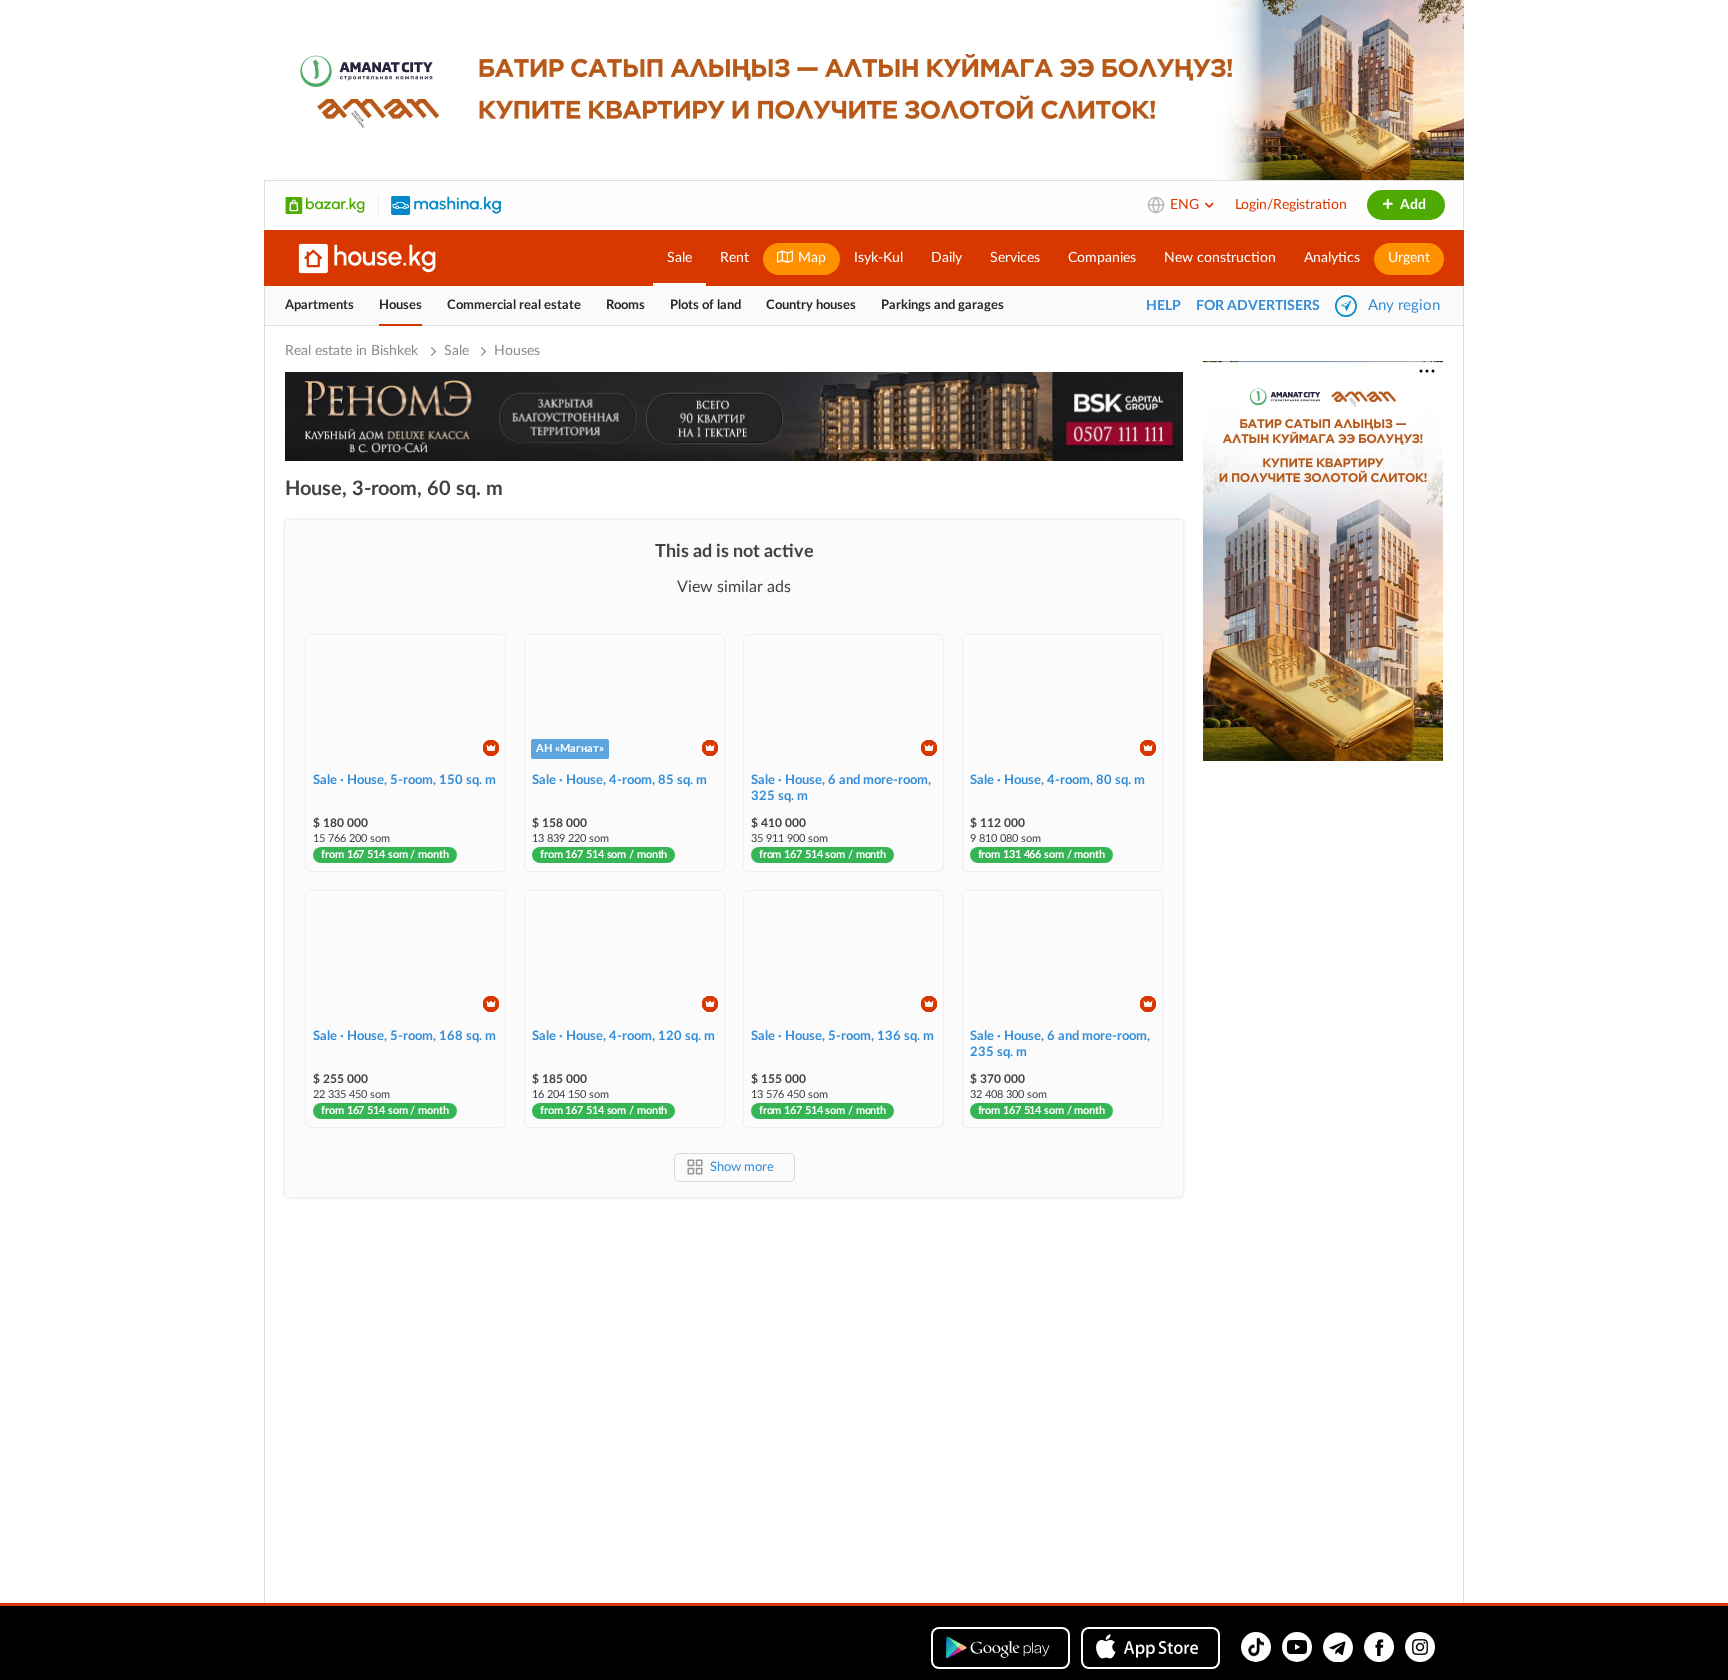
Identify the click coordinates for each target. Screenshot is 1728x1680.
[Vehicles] (446, 205)
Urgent (1409, 258)
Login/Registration (1291, 205)
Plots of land (705, 305)
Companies (1102, 258)
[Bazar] (325, 205)
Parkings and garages (942, 305)
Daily (946, 258)
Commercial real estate (514, 305)
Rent (734, 258)
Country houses (811, 305)
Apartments (319, 305)
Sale (679, 258)
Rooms (625, 305)
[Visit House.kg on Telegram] (1338, 1647)
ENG (1186, 205)
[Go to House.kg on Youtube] (1297, 1647)
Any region (1404, 305)
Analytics (1332, 258)
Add (1411, 205)
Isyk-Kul (878, 258)
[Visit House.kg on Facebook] (1379, 1647)
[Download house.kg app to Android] (1000, 1648)
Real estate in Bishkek (353, 351)
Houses (400, 305)
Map (810, 258)
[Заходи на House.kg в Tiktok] (1256, 1647)
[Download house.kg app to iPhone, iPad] (1150, 1648)
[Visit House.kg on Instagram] (1420, 1647)
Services (1015, 258)
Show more (742, 1167)
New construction (1220, 258)
